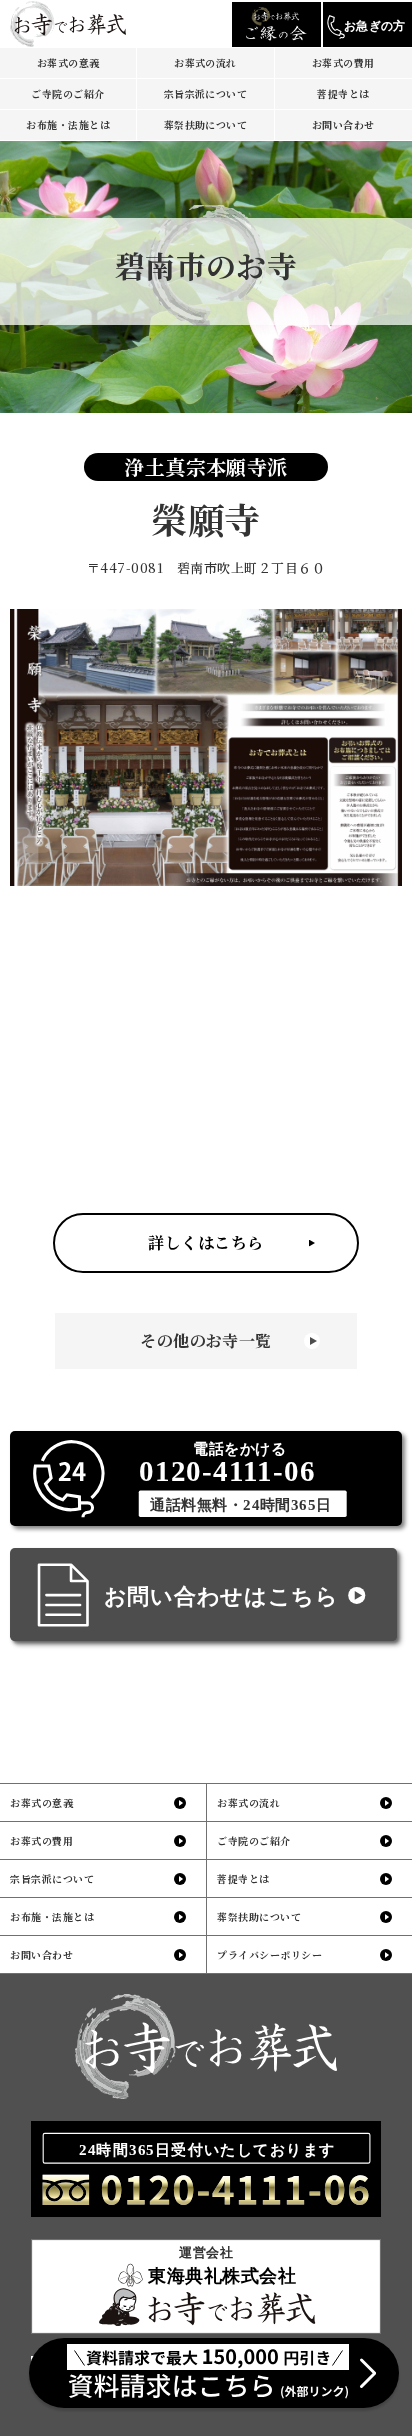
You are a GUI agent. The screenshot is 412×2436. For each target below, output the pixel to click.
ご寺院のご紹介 (67, 93)
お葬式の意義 (68, 62)
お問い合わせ (343, 124)
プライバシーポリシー (269, 1954)
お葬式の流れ (205, 62)
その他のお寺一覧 (206, 1340)
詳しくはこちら (205, 1242)
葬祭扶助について (206, 124)
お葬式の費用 (343, 62)
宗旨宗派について (206, 93)
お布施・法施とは (68, 124)
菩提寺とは (343, 93)
